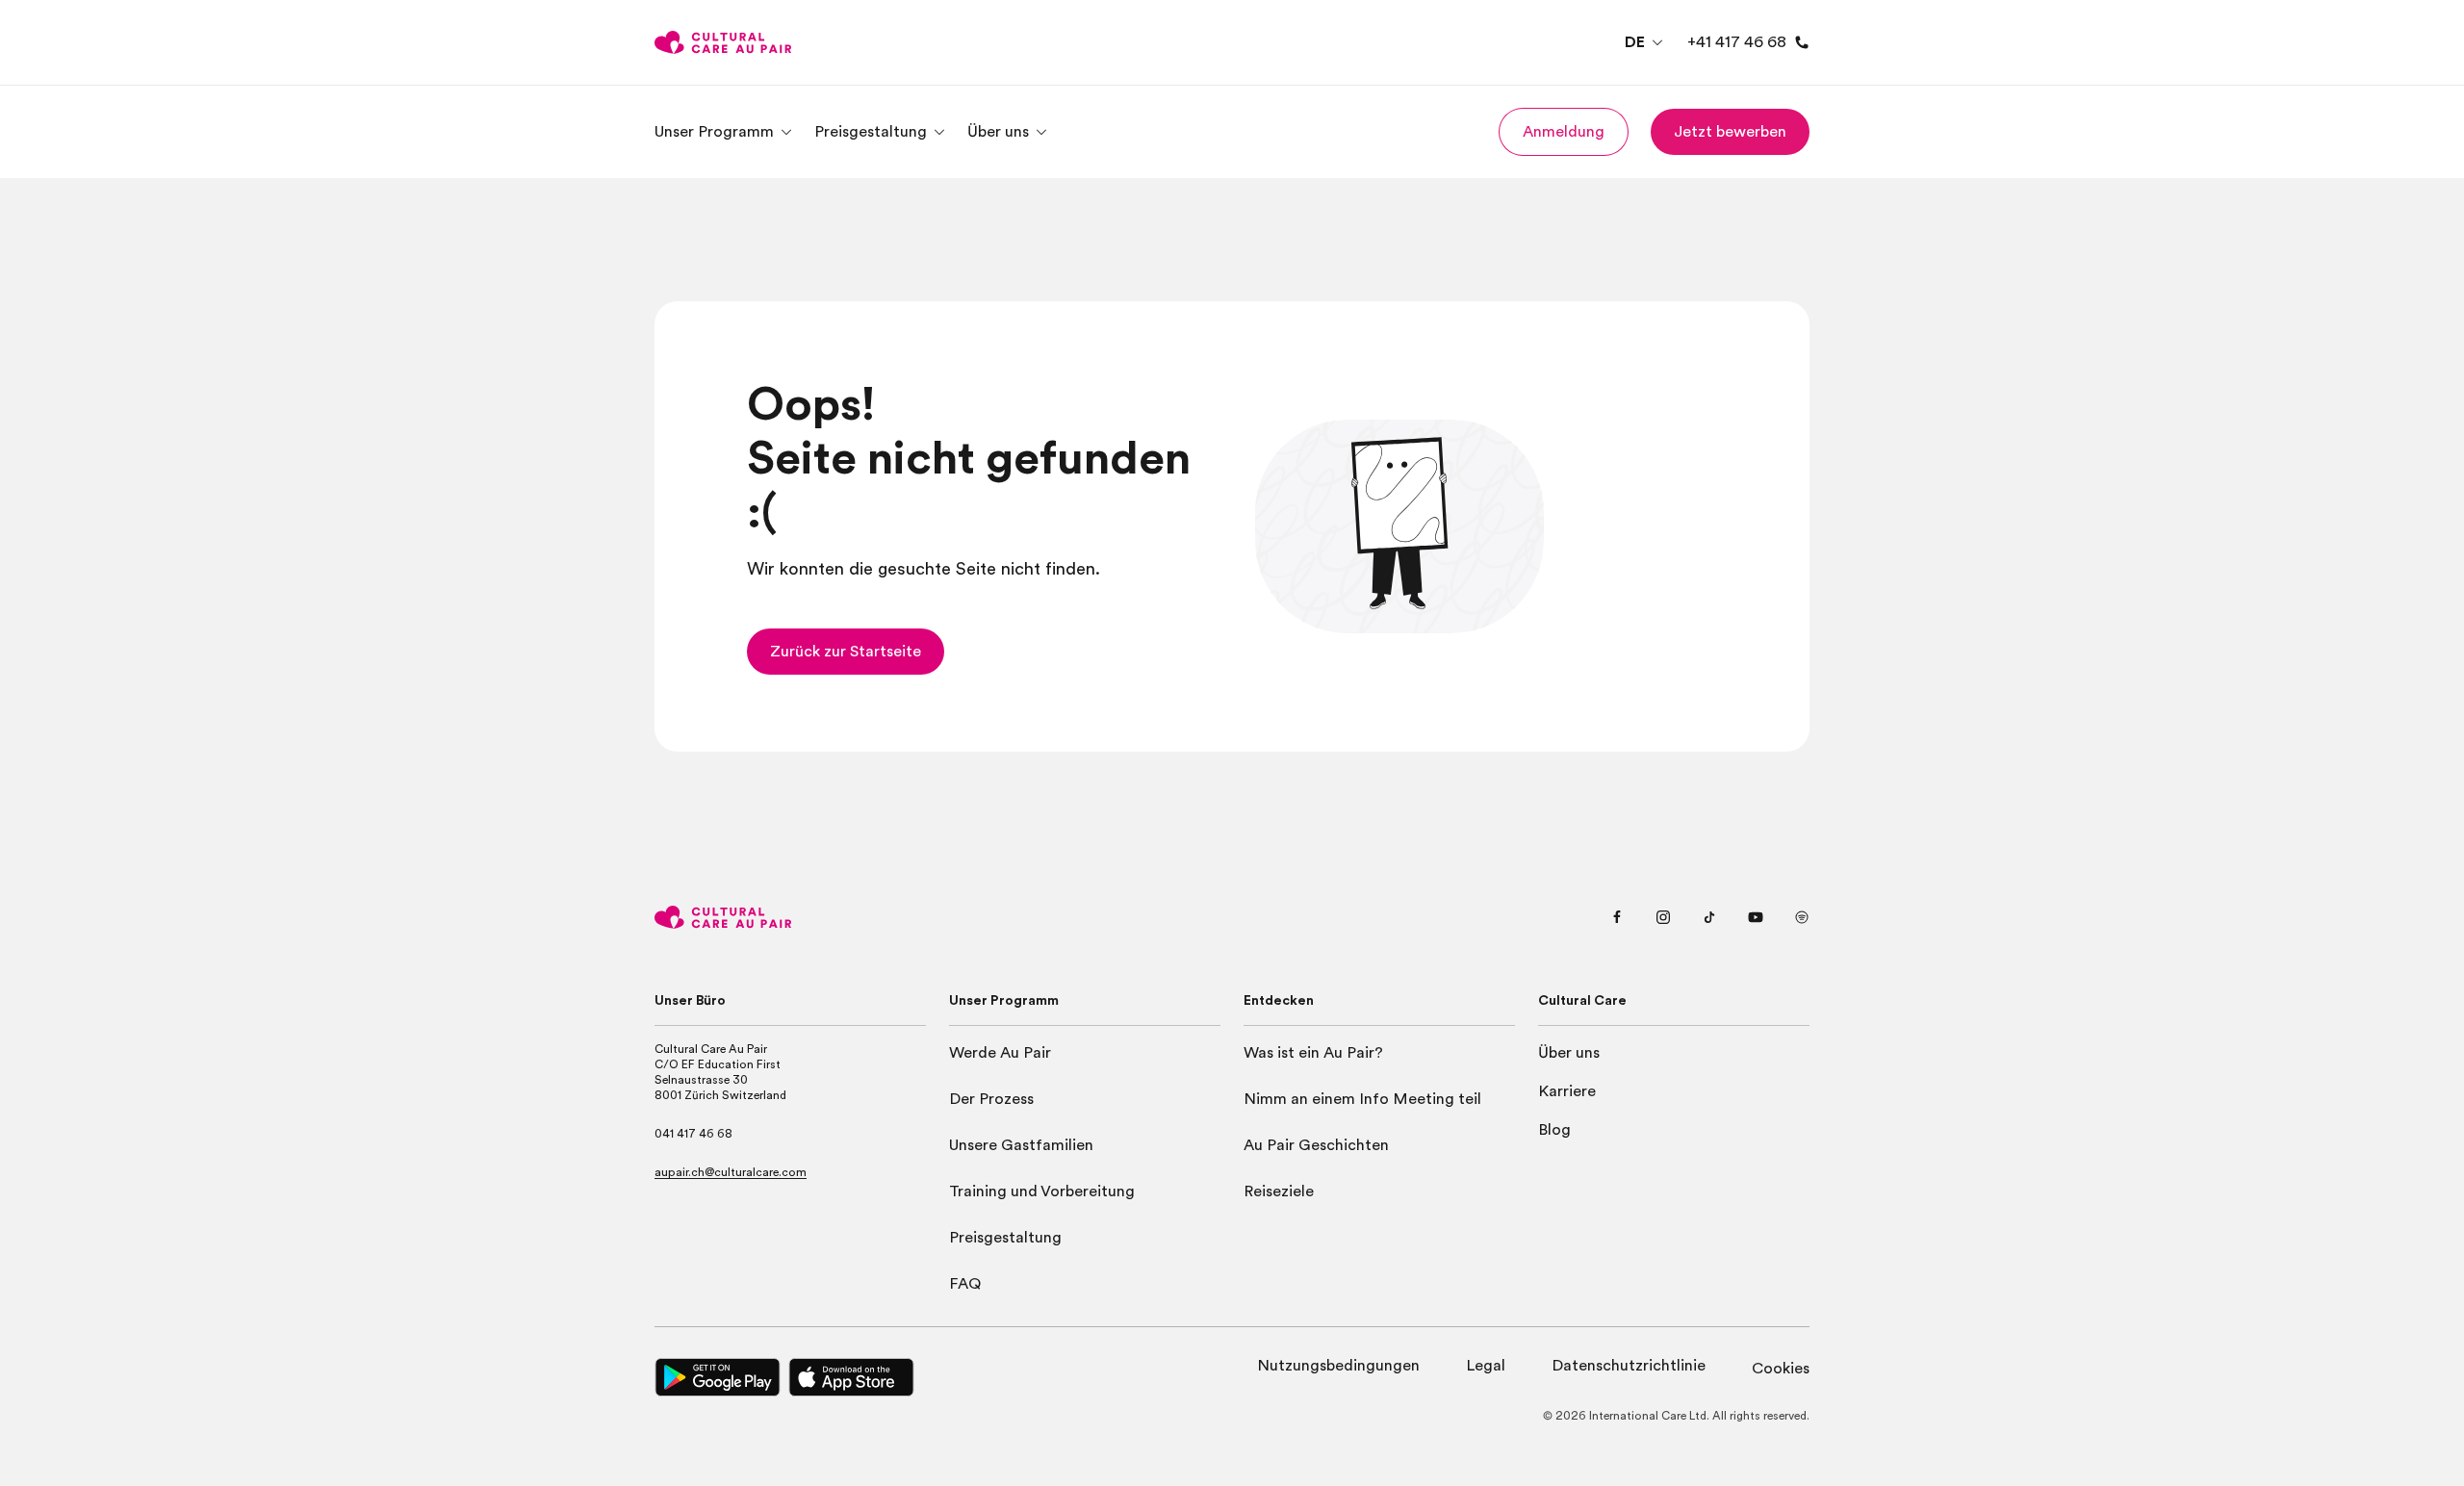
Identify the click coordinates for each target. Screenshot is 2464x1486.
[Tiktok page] (1709, 917)
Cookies (1781, 1369)
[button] (1564, 132)
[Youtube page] (1756, 917)
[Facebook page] (1617, 917)
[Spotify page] (1802, 917)
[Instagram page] (1663, 917)
